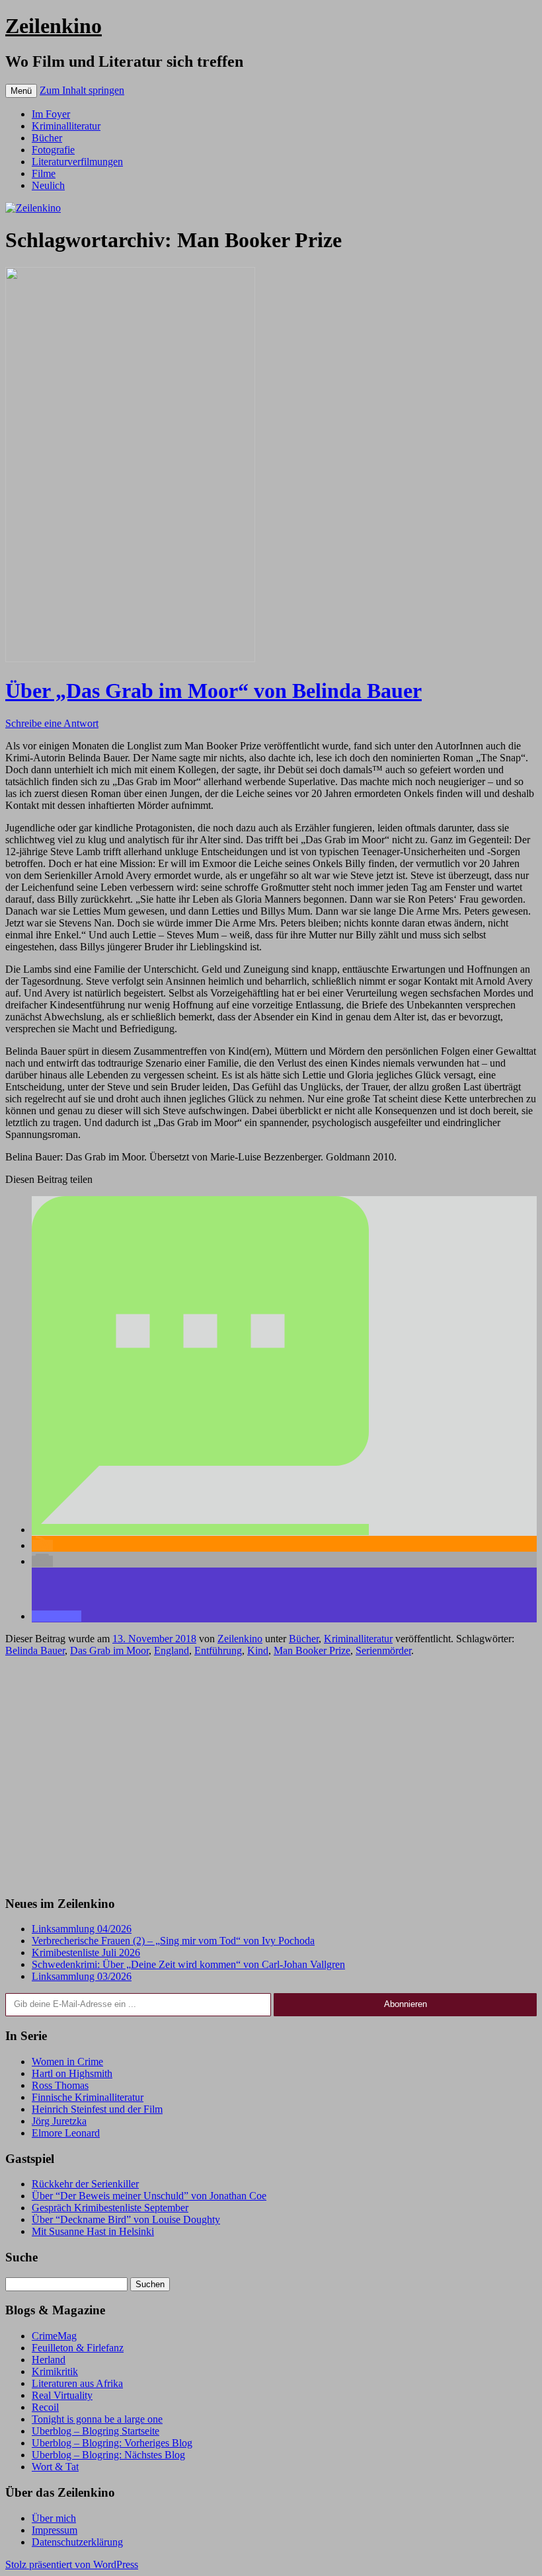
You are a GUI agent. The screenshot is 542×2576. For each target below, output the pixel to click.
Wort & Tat (55, 2467)
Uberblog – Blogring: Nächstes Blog (108, 2455)
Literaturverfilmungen (77, 162)
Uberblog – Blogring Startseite (96, 2431)
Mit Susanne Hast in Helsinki (93, 2231)
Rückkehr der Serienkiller (85, 2184)
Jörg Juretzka (59, 2121)
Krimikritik (55, 2371)
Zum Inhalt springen (82, 90)
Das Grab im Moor (109, 1650)
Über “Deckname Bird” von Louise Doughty (126, 2219)
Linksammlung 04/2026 (82, 1929)
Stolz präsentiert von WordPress (72, 2564)
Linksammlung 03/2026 (82, 1976)
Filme (44, 173)
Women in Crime (67, 2062)
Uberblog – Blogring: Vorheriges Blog (112, 2443)
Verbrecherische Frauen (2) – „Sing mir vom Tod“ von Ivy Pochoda (173, 1941)
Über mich (54, 2518)
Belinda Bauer (35, 1650)
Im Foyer (51, 114)
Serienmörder (383, 1650)
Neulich (48, 185)
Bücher (47, 138)
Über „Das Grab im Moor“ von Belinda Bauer (213, 691)
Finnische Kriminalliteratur (88, 2097)
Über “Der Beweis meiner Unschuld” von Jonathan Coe (149, 2196)
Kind (258, 1650)
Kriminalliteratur (66, 126)
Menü (21, 91)
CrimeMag (54, 2336)
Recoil (45, 2407)
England (172, 1650)
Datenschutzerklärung (77, 2542)
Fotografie (53, 150)
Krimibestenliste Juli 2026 (86, 1952)
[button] (200, 1530)
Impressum (55, 2530)
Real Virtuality (62, 2395)
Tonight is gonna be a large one (97, 2419)
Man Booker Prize (312, 1650)
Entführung (218, 1650)
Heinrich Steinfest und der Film (97, 2109)
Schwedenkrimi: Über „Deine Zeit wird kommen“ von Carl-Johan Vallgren (188, 1964)
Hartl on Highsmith (72, 2073)
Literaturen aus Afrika (77, 2383)
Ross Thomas (60, 2085)
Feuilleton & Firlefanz (78, 2348)
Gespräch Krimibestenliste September (110, 2208)
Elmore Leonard (66, 2133)
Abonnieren (406, 2004)
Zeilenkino (54, 26)
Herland (49, 2360)
